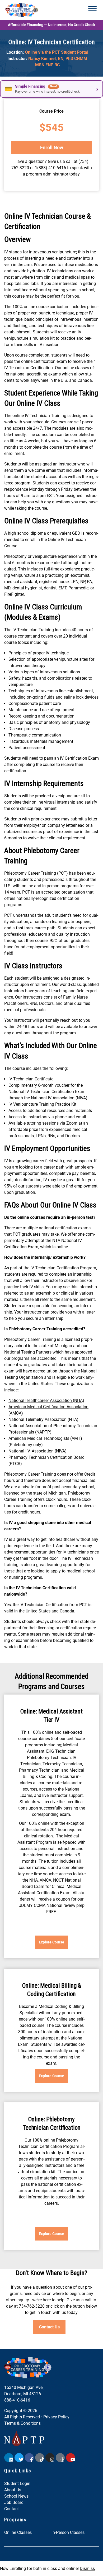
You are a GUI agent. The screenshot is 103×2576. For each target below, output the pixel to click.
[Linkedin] (9, 2458)
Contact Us (49, 2327)
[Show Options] (78, 2511)
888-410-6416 (17, 2400)
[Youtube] (71, 2458)
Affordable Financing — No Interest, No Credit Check (51, 25)
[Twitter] (19, 2458)
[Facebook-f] (29, 2458)
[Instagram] (50, 2458)
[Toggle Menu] (92, 9)
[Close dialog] (83, 2479)
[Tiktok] (40, 2458)
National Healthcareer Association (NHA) (46, 1400)
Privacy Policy (56, 2417)
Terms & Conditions (22, 2423)
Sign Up (48, 2556)
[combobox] (46, 2511)
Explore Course (51, 1942)
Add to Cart (51, 147)
